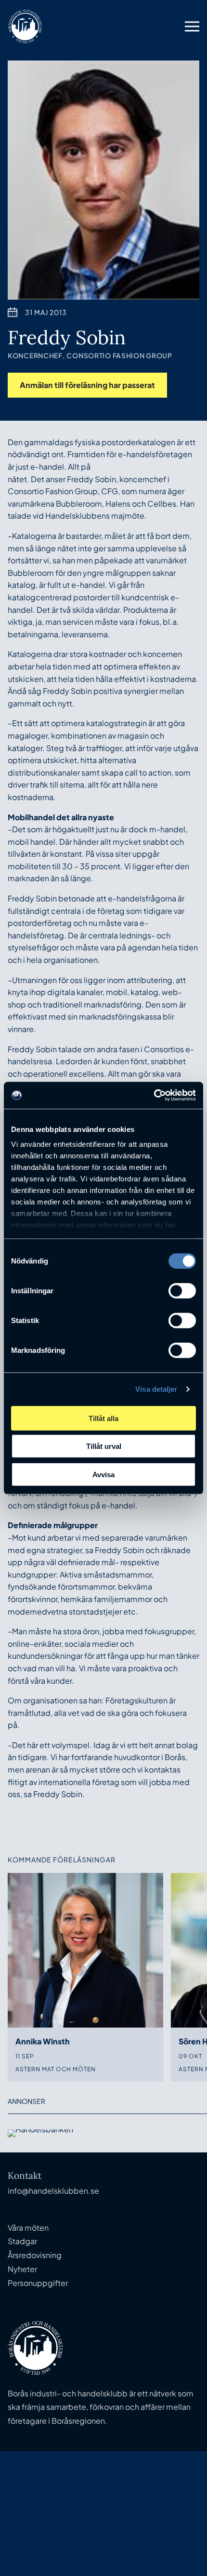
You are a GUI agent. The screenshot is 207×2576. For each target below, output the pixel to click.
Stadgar (22, 2241)
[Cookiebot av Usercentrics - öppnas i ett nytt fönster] (154, 1095)
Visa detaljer (156, 1389)
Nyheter (22, 2269)
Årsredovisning (35, 2255)
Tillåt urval (104, 1446)
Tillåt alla (103, 1418)
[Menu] (192, 26)
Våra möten (28, 2228)
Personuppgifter (38, 2283)
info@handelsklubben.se (53, 2191)
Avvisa (103, 1474)
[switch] (182, 1290)
